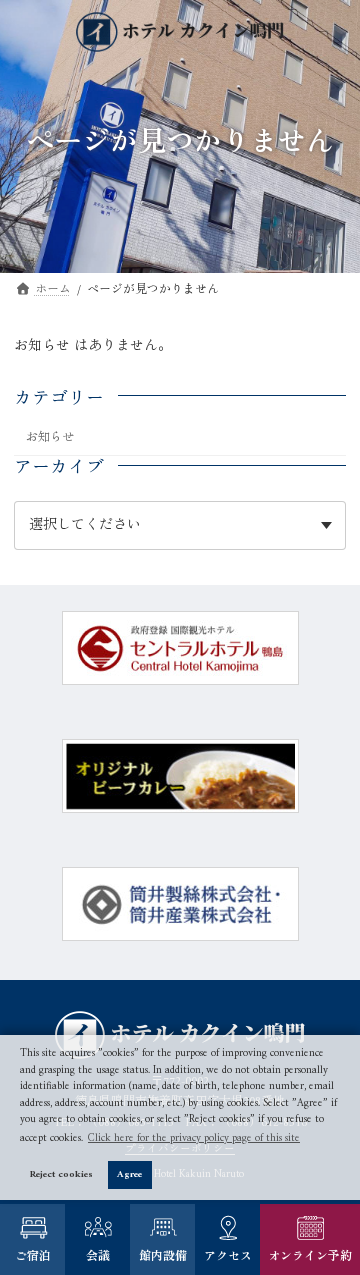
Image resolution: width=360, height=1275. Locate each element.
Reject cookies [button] (61, 1174)
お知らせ (50, 438)
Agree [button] (129, 1174)
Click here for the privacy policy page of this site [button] (194, 1138)
